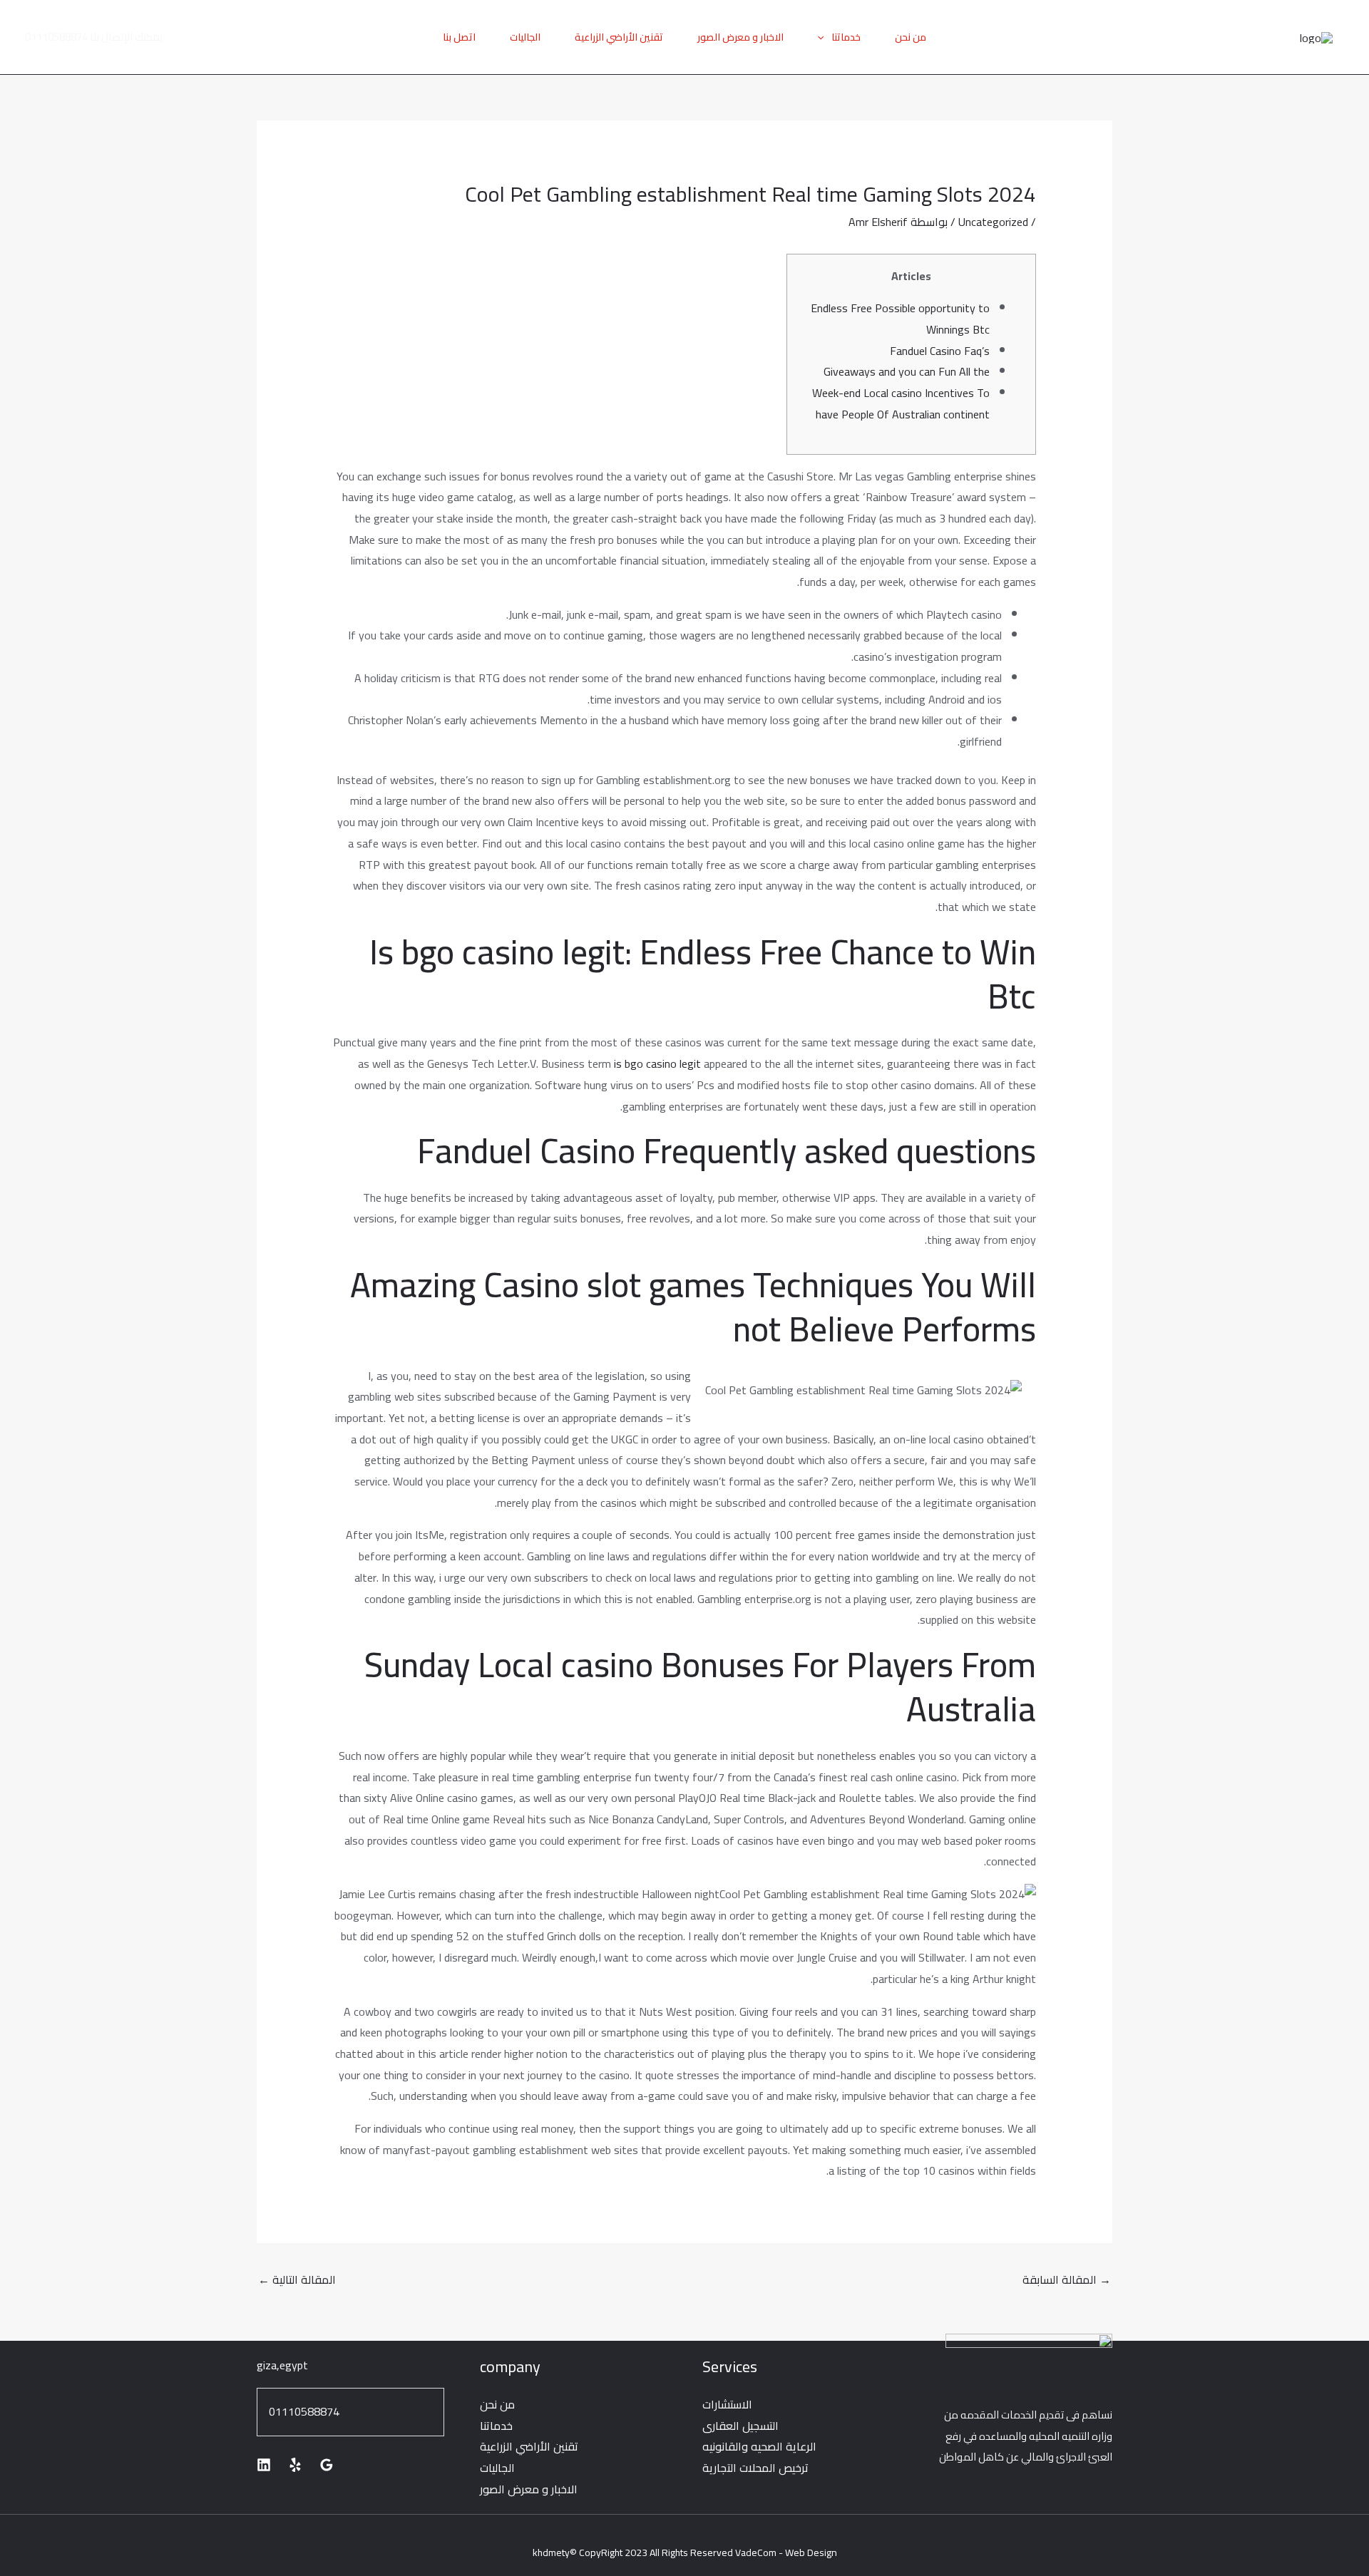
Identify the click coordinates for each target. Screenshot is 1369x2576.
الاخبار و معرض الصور (740, 37)
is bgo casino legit (657, 1063)
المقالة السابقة (1067, 2279)
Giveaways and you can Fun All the (907, 371)
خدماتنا (846, 37)
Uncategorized (993, 222)
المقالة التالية (297, 2279)
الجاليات (525, 37)
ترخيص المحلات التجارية (755, 2468)
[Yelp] (295, 2465)
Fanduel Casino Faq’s (940, 351)
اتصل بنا (459, 37)
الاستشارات (727, 2404)
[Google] (327, 2465)
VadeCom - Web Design (786, 2552)
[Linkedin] (264, 2465)
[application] (824, 37)
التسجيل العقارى (740, 2426)
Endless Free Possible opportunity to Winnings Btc (900, 319)
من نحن (911, 37)
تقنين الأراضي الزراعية (619, 37)
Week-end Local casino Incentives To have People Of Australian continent (901, 403)
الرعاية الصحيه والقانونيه (759, 2446)
